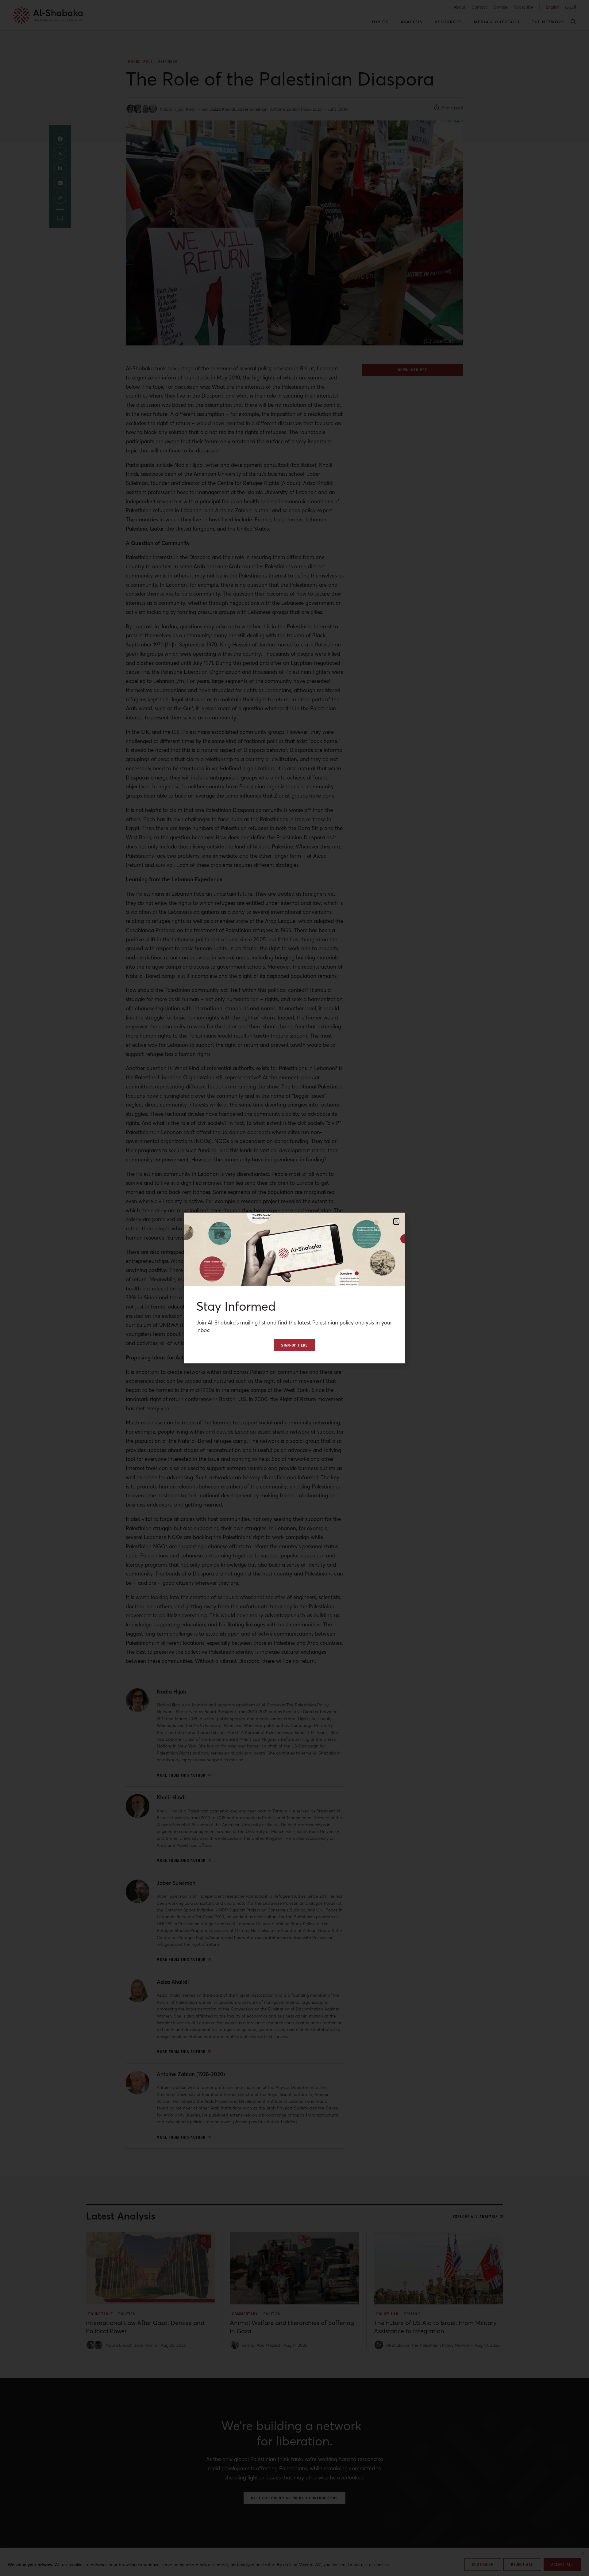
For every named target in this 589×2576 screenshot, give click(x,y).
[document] (294, 1288)
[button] (396, 1221)
